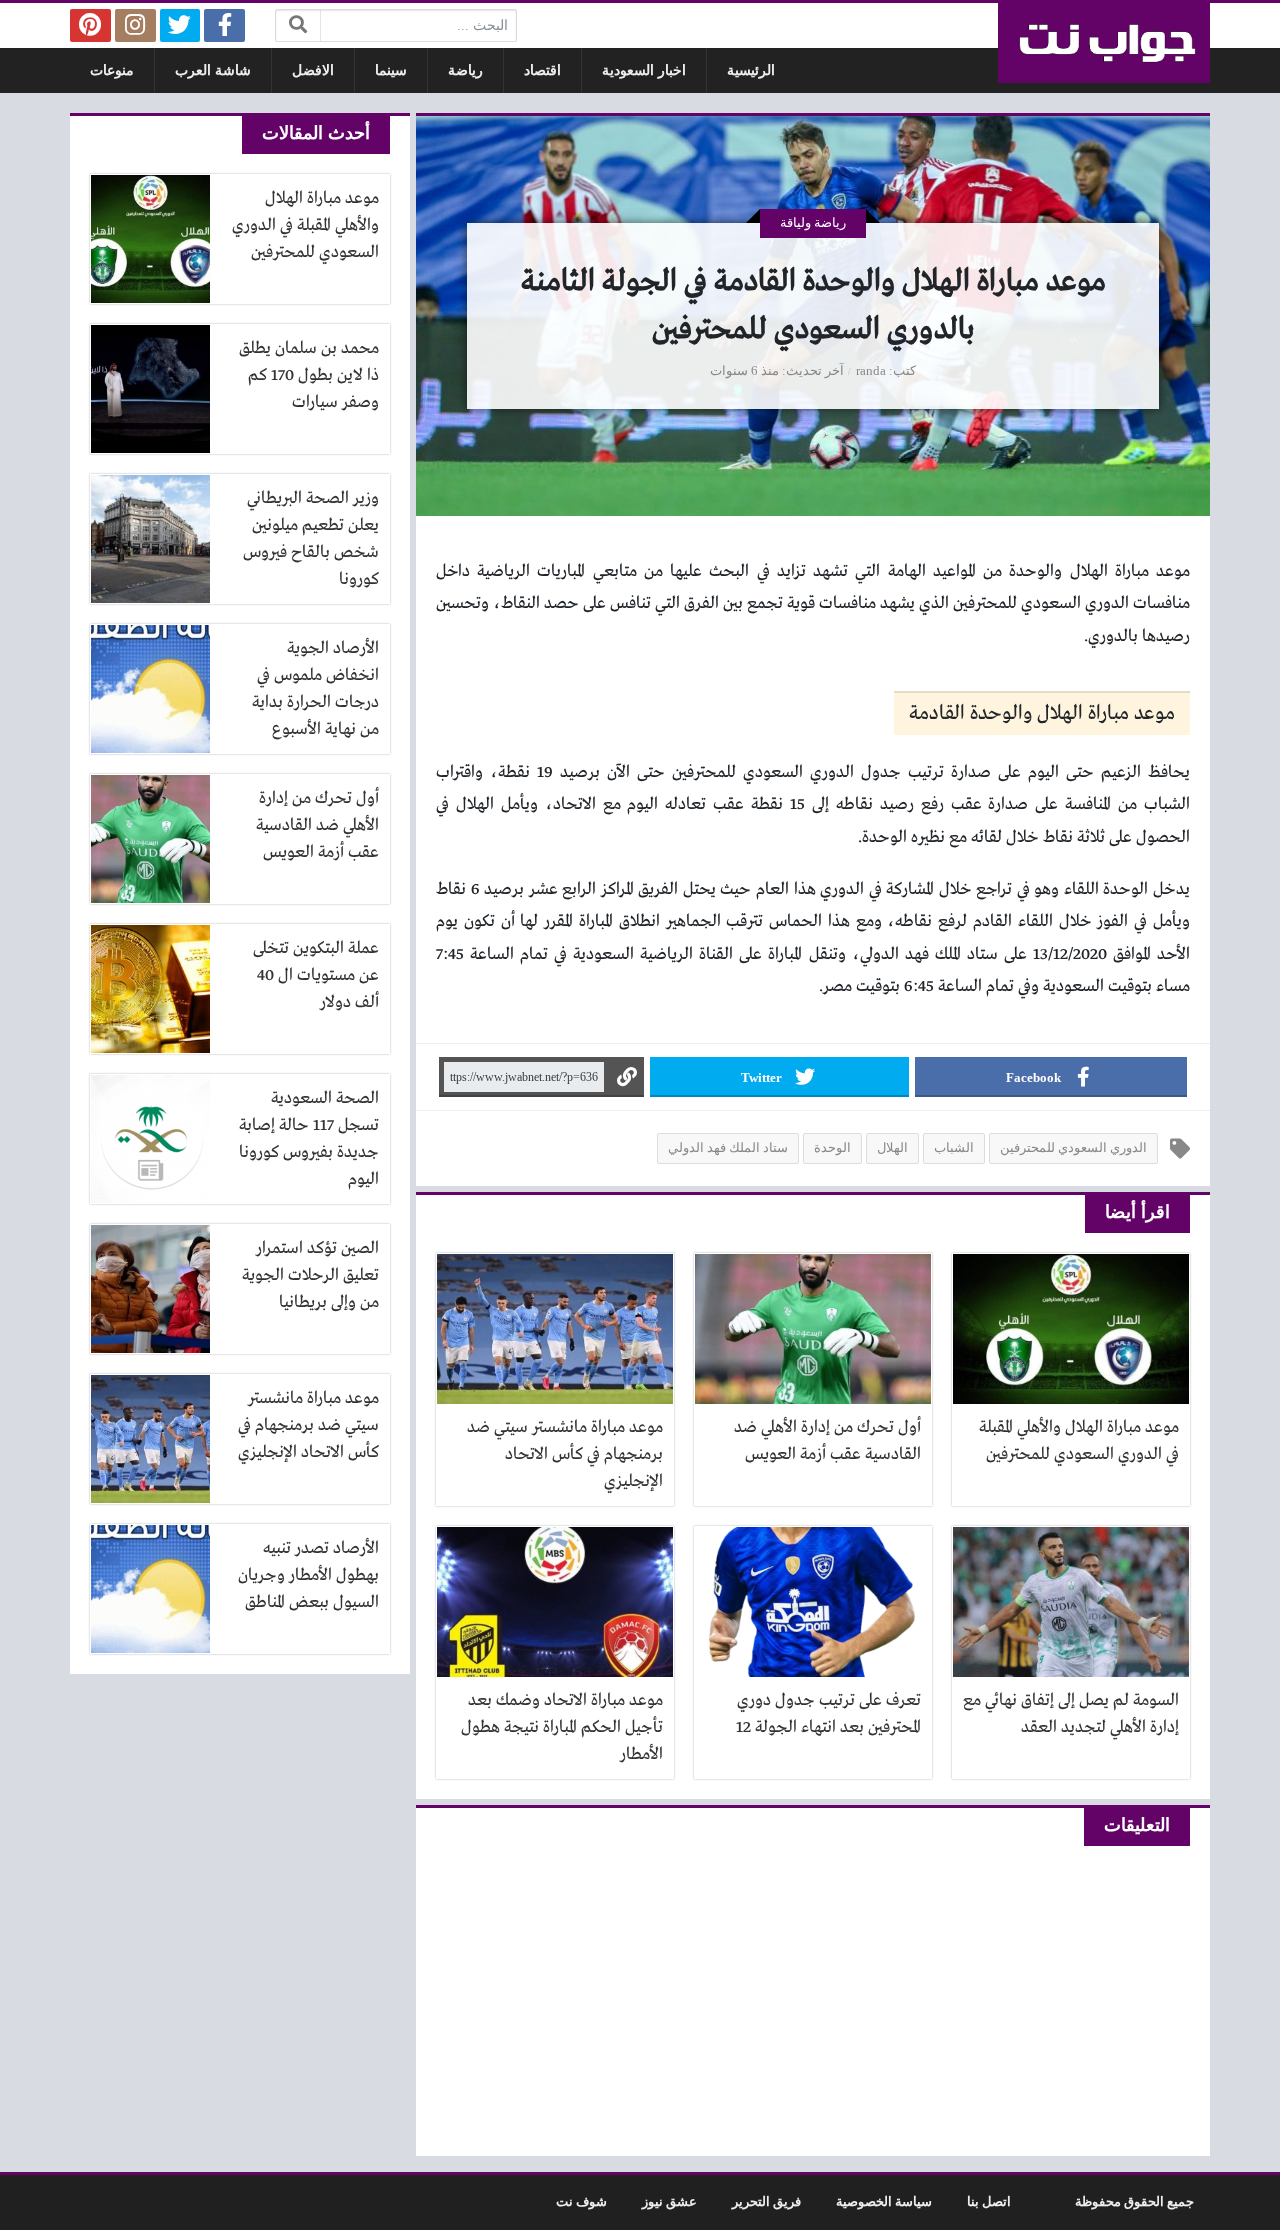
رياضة (465, 70)
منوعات (112, 70)
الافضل (313, 70)
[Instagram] (135, 25)
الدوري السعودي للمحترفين (1073, 1148)
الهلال (892, 1148)
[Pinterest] (90, 25)
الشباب (954, 1148)
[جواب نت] (1104, 43)
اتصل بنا (989, 2202)
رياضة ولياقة (813, 223)
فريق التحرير (766, 2202)
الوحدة (832, 1148)
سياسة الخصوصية (884, 2202)
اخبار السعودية (644, 70)
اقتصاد (542, 70)
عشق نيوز (669, 2202)
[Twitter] (180, 25)
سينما (391, 70)
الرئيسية (751, 70)
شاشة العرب (213, 70)
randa (871, 371)
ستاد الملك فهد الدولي (728, 1148)
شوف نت (581, 2202)
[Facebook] (224, 25)
